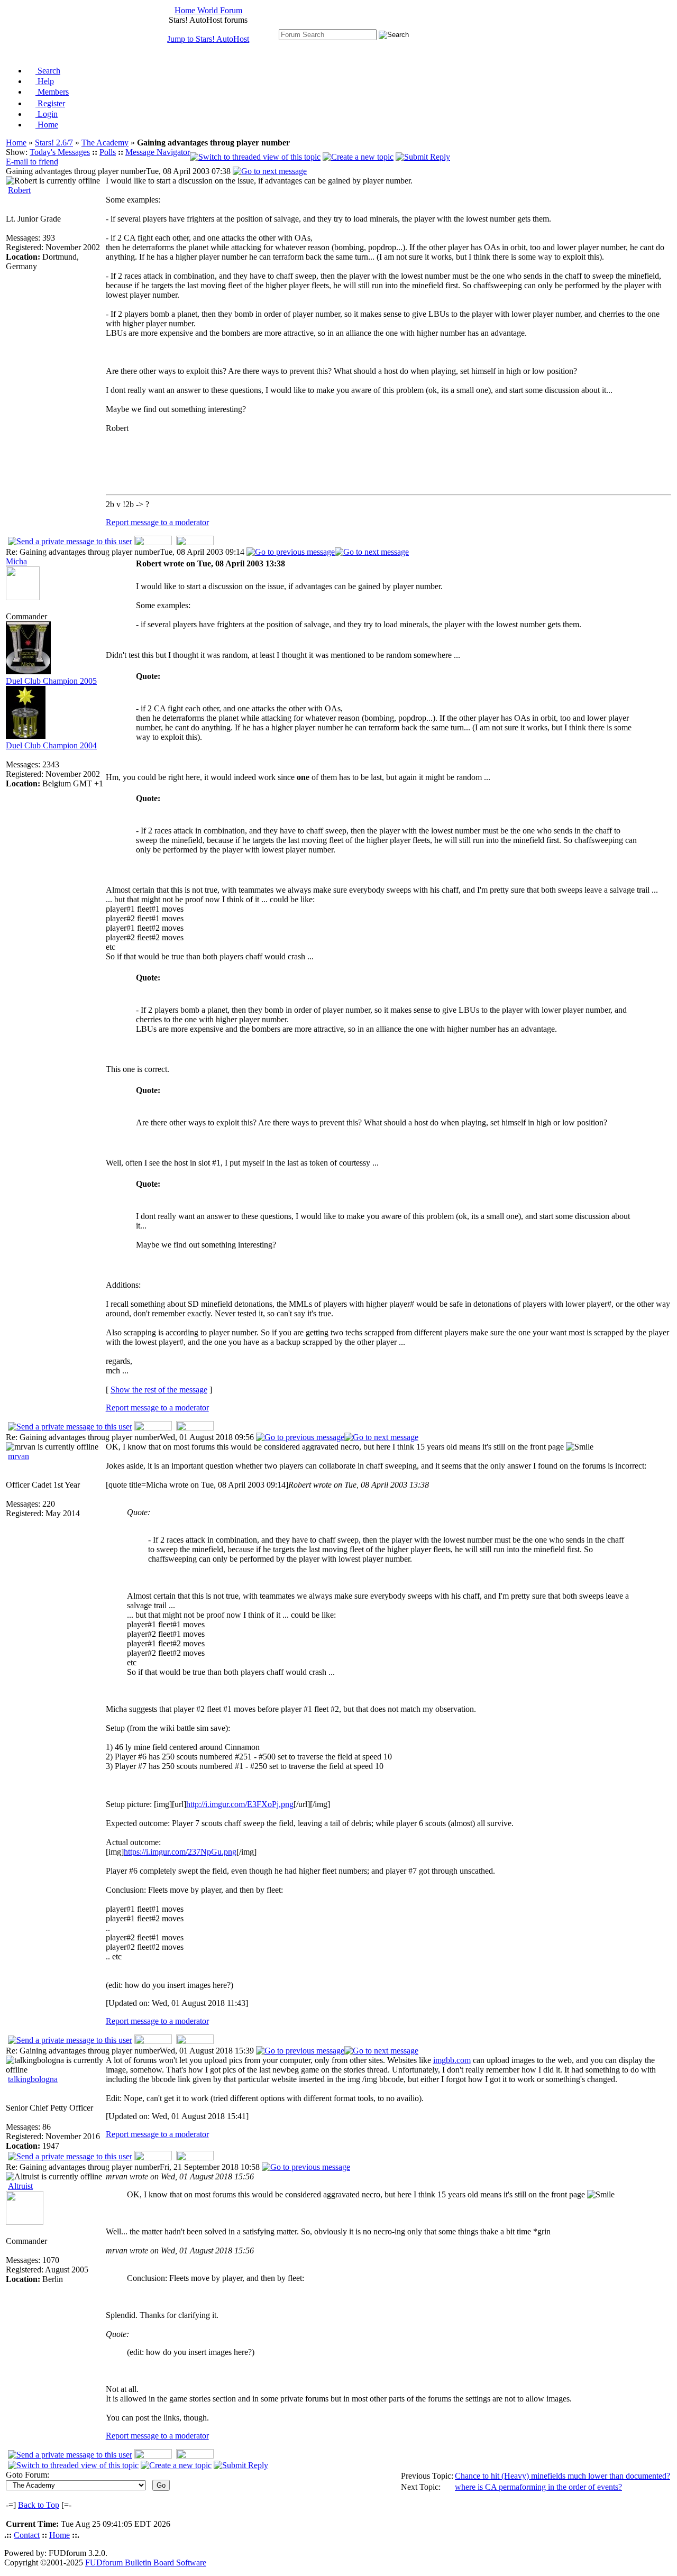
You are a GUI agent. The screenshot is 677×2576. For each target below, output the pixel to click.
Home (47, 125)
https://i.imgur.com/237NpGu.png (180, 1852)
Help (45, 81)
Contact (27, 2535)
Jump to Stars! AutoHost (208, 39)
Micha (16, 561)
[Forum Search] (328, 34)
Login (47, 114)
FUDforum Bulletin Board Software (146, 2563)
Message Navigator (158, 152)
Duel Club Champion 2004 (51, 745)
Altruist (20, 2186)
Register (50, 103)
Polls (108, 152)
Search (48, 71)
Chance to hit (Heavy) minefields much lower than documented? (562, 2476)
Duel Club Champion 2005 (51, 681)
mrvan (19, 1456)
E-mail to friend (32, 162)
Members (52, 92)
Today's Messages (60, 152)
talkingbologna (33, 2079)
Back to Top (39, 2505)
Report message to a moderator (157, 522)
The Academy (105, 143)
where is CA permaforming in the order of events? (538, 2487)
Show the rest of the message (159, 1390)
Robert (19, 190)
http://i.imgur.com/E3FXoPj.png (240, 1804)
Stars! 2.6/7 (54, 143)
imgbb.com (452, 2060)
